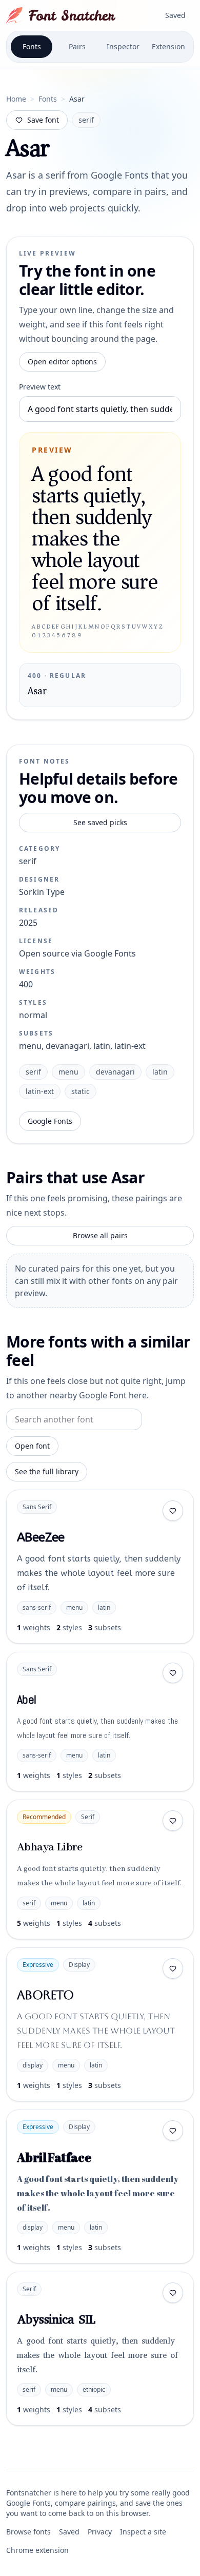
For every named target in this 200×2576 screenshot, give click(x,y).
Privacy (100, 2532)
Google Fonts (50, 1121)
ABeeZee (41, 1537)
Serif (88, 1817)
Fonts (32, 46)
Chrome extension (37, 2550)
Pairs (77, 46)
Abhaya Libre (50, 1847)
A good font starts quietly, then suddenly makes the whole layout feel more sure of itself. (99, 1573)
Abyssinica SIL (56, 2319)
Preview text (40, 387)
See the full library (47, 1471)
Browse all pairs (100, 1235)
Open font (32, 1446)
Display (79, 1965)
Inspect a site (143, 2532)
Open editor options (62, 362)
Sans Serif (37, 1507)
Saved (175, 15)
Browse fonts (28, 2532)
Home (16, 99)
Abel (27, 1699)
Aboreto (45, 1995)
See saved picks (100, 822)
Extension (168, 46)
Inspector (123, 46)
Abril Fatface (54, 2157)
